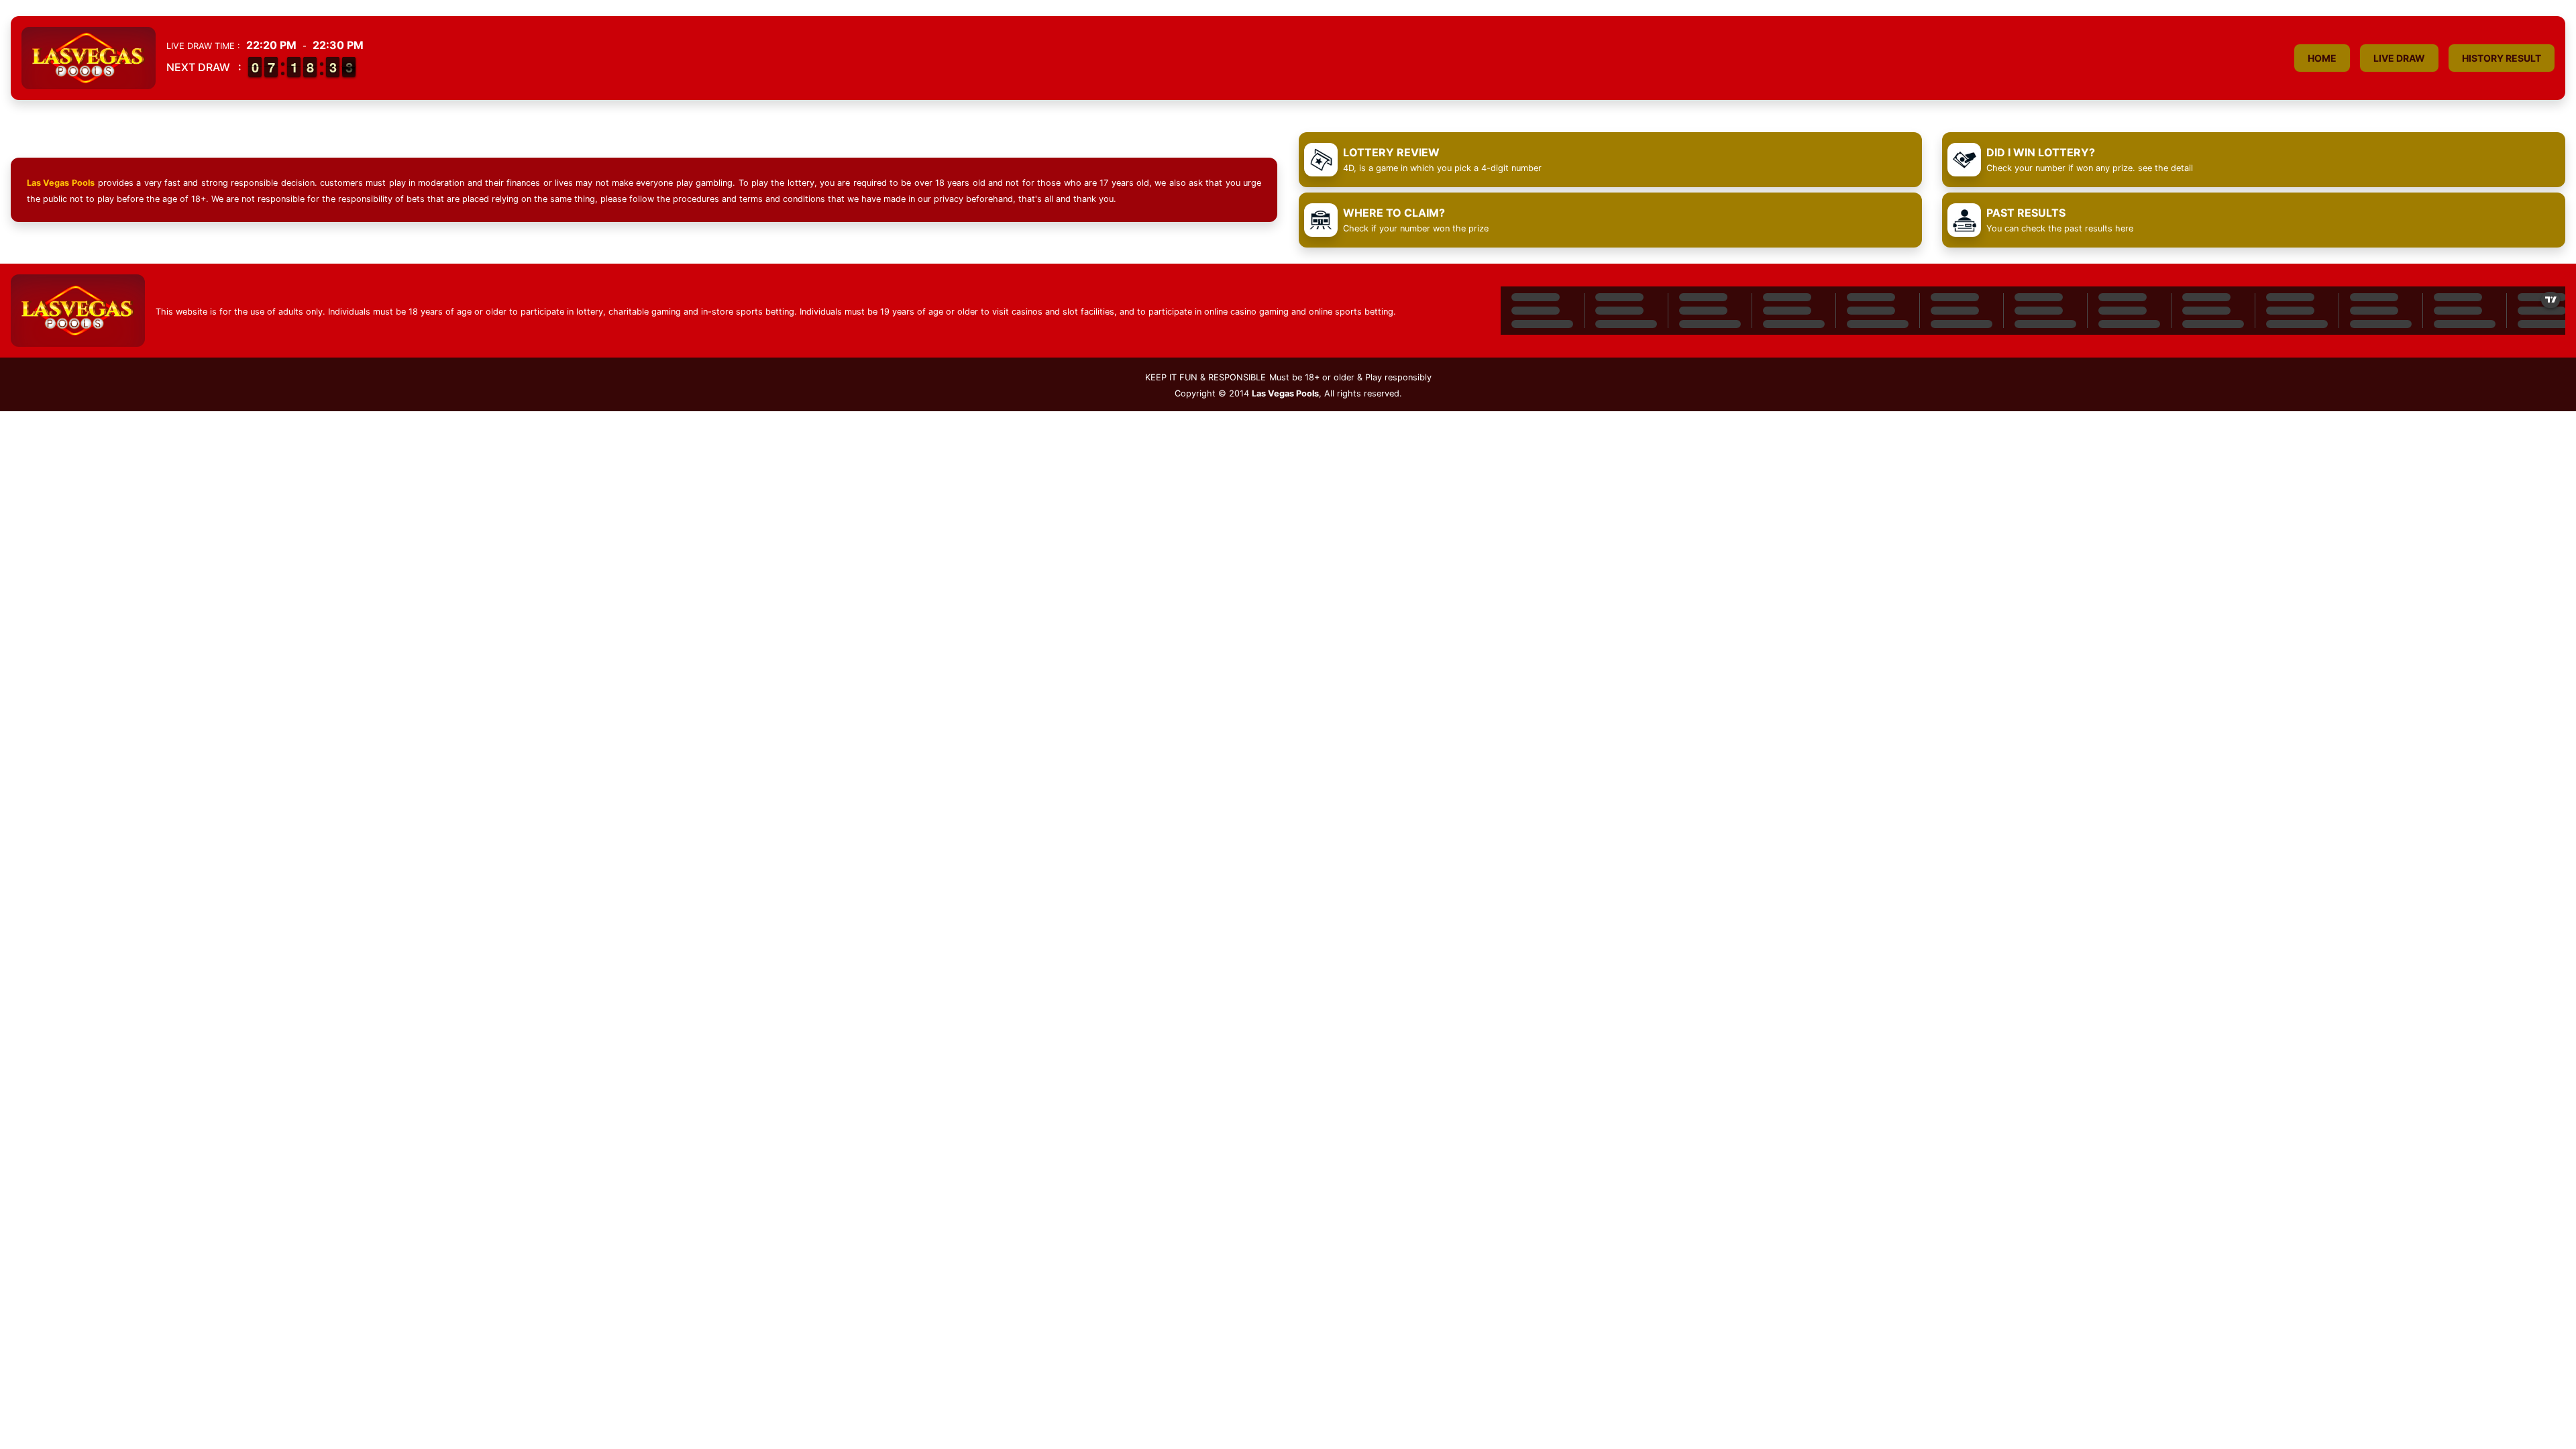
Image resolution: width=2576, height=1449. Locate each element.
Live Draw (2399, 58)
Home (2322, 58)
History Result (2502, 58)
